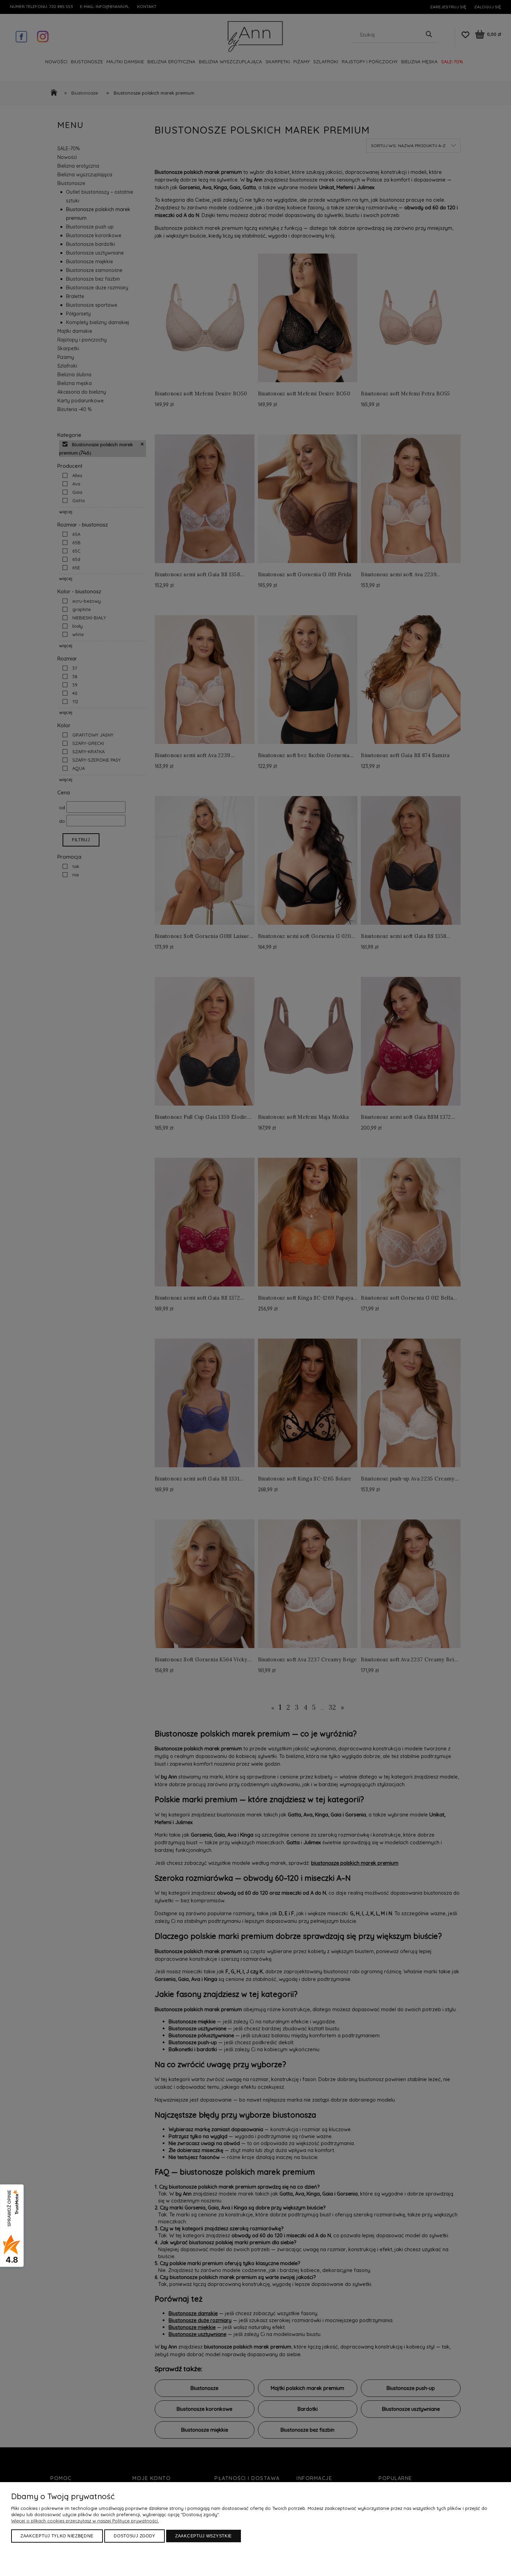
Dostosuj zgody (135, 2536)
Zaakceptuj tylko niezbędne (57, 2536)
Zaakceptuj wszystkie (204, 2536)
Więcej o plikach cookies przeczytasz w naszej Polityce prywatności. (85, 2521)
